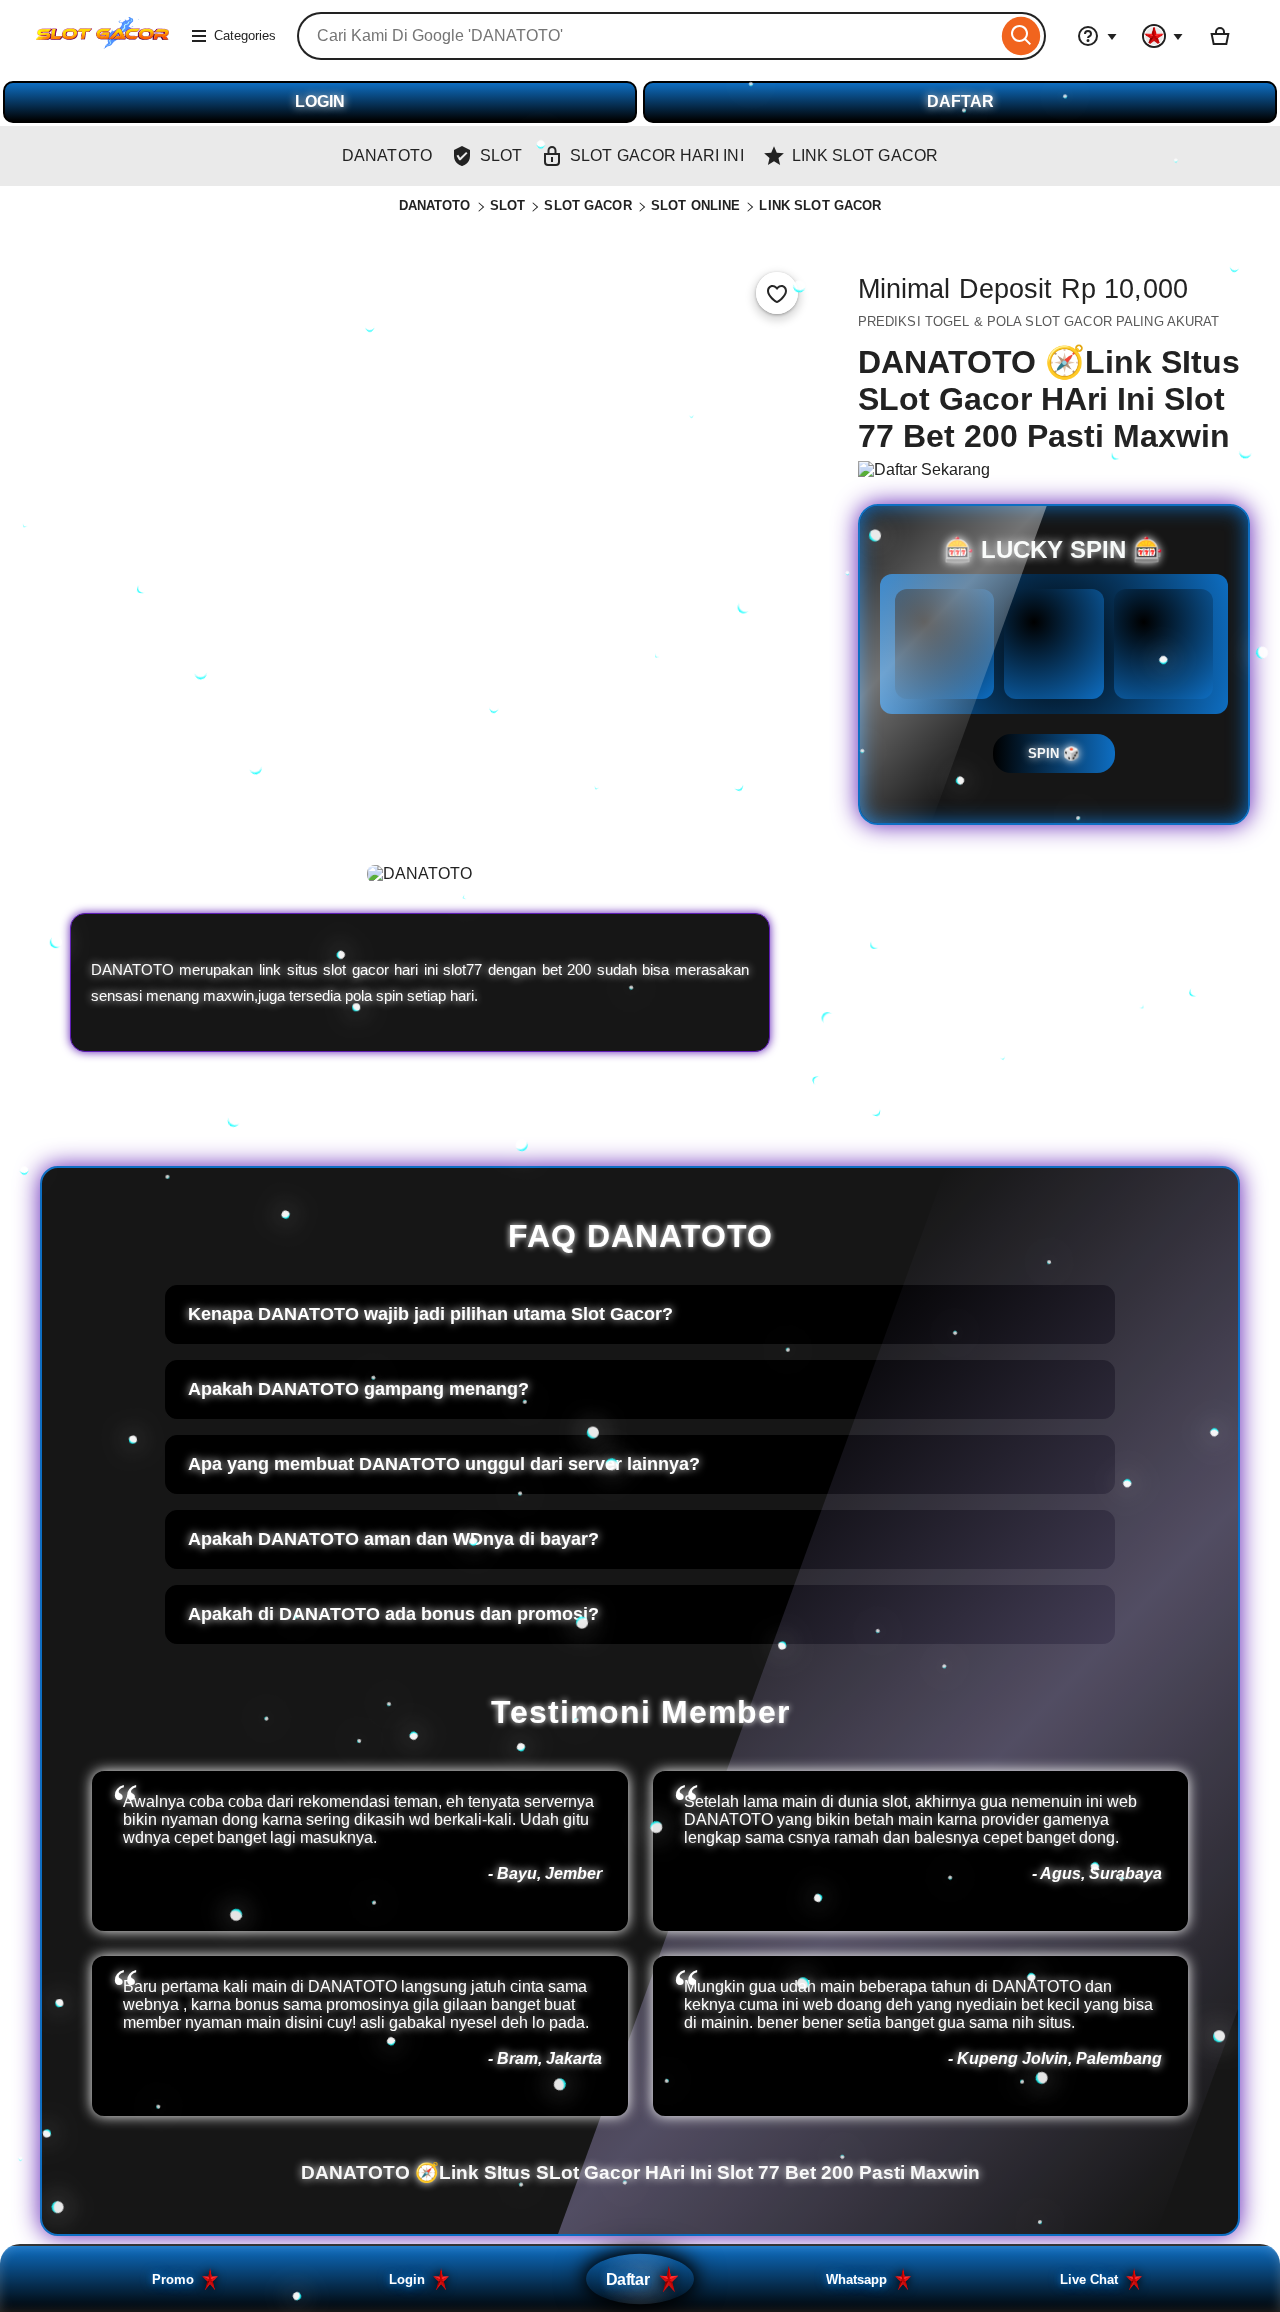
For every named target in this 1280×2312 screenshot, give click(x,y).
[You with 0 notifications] (1163, 36)
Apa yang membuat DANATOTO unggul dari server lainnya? (444, 1464)
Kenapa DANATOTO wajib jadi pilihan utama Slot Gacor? (430, 1314)
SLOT (508, 205)
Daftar (627, 2279)
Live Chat (1089, 2279)
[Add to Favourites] (777, 293)
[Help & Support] (1097, 36)
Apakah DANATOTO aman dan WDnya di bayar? (393, 1539)
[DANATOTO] (102, 48)
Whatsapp (856, 2279)
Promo (173, 2279)
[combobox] (647, 36)
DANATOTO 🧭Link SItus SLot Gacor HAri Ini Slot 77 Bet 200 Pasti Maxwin (640, 2172)
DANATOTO (435, 205)
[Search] (1021, 36)
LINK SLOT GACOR (820, 205)
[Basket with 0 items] (1220, 36)
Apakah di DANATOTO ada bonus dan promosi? (393, 1614)
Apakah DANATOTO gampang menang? (358, 1389)
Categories (245, 35)
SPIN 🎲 (1054, 753)
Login (407, 2279)
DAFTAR (960, 101)
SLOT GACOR (587, 205)
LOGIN (320, 101)
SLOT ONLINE (695, 205)
